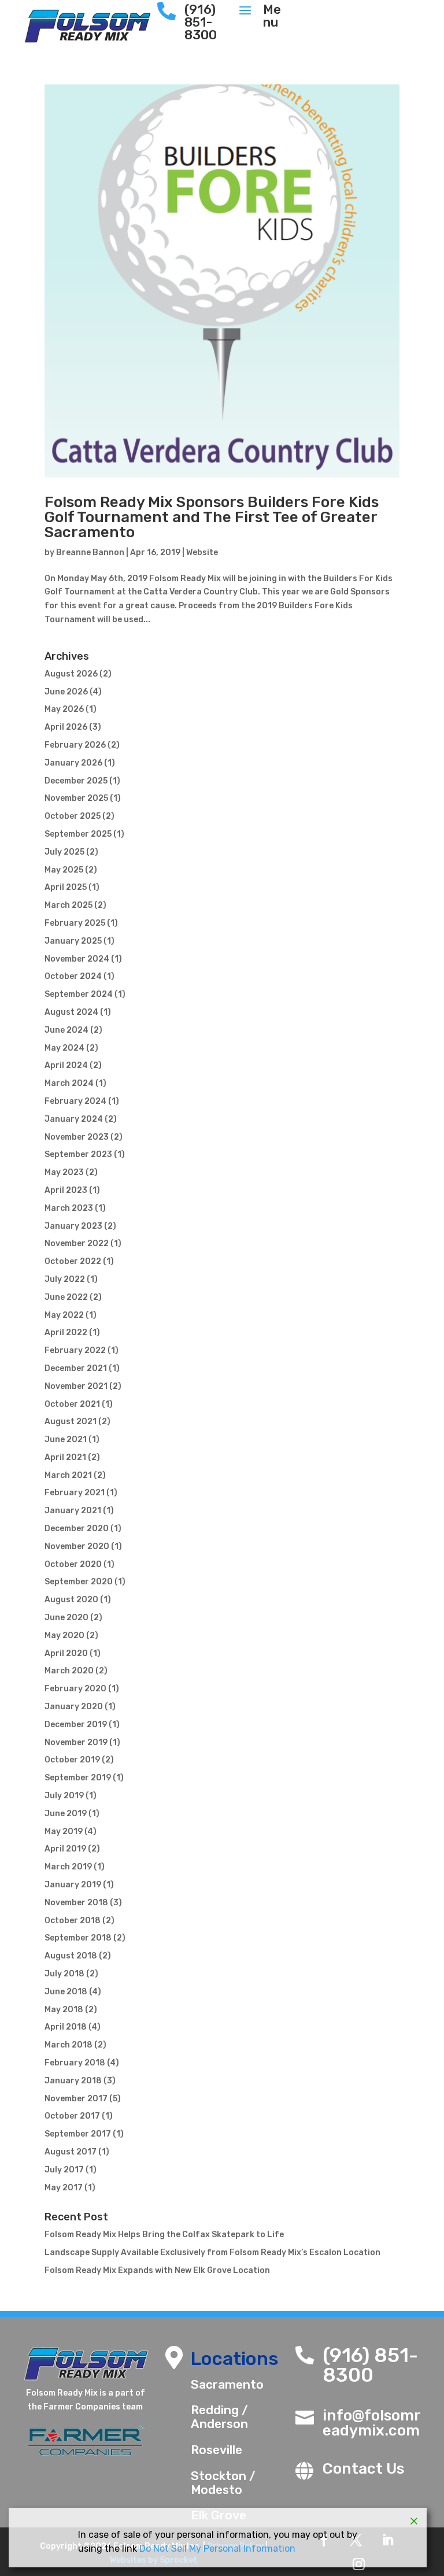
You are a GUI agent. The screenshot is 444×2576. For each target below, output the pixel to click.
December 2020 (77, 1529)
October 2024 (73, 976)
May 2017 (64, 2188)
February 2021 (75, 1493)
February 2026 (75, 745)
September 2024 (79, 994)
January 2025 (73, 941)
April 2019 (65, 1849)
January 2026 (73, 763)
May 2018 (64, 2010)
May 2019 (64, 1832)
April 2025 (66, 887)
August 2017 (71, 2152)
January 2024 (74, 1119)
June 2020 (66, 1618)
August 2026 (71, 674)
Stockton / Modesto (223, 2483)
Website (202, 552)
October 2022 (73, 1261)
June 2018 (66, 1992)
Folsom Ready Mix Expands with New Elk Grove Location (157, 2270)
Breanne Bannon (90, 552)
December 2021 (76, 1368)
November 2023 (77, 1137)
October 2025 (73, 816)
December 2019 (76, 1725)
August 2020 (71, 1600)
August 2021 (71, 1422)
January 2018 (73, 2081)
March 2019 (68, 1867)
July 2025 (64, 852)
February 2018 (75, 2063)
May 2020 (64, 1636)
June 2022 (66, 1297)
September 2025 (78, 834)
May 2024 (64, 1048)
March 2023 (69, 1208)
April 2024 (66, 1065)
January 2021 (73, 1511)
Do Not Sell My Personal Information (217, 2549)
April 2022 (66, 1333)
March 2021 (68, 1475)
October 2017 (72, 2116)
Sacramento (227, 2384)
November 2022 (77, 1243)
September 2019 (78, 1778)
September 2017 (78, 2134)
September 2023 (78, 1154)
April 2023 (66, 1190)
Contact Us (363, 2469)
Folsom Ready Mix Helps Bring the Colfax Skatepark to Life (164, 2235)
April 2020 (66, 1653)
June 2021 (66, 1439)
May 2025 (64, 870)
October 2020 (73, 1564)
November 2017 (76, 2099)
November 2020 (77, 1546)
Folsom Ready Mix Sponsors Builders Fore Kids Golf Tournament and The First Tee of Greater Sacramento (212, 517)
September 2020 (79, 1582)
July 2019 (64, 1796)
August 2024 (71, 1012)
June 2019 (66, 1814)
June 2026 (66, 692)
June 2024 (66, 1030)
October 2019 (72, 1760)
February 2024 (75, 1101)
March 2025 (69, 905)
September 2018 (78, 1938)
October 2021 (72, 1404)
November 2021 (76, 1386)
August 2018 (71, 1956)
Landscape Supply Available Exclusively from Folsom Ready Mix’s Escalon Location (212, 2252)
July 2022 (65, 1279)
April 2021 (65, 1457)
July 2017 (64, 2170)
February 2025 (75, 923)
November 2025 (76, 798)
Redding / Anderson (219, 2417)
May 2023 (64, 1172)
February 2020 (75, 1689)
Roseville (217, 2450)
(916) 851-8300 (370, 2365)
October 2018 (73, 1921)
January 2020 (74, 1707)
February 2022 (75, 1350)
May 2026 (64, 709)
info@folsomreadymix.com (372, 2423)
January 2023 (73, 1226)
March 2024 (69, 1083)
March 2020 (69, 1671)
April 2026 (66, 727)
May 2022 (64, 1315)
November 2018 (76, 1903)
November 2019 (76, 1742)
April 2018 (66, 2027)
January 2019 (73, 1885)
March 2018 (69, 2045)
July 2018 (64, 1974)
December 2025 (76, 781)
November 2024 (77, 959)
